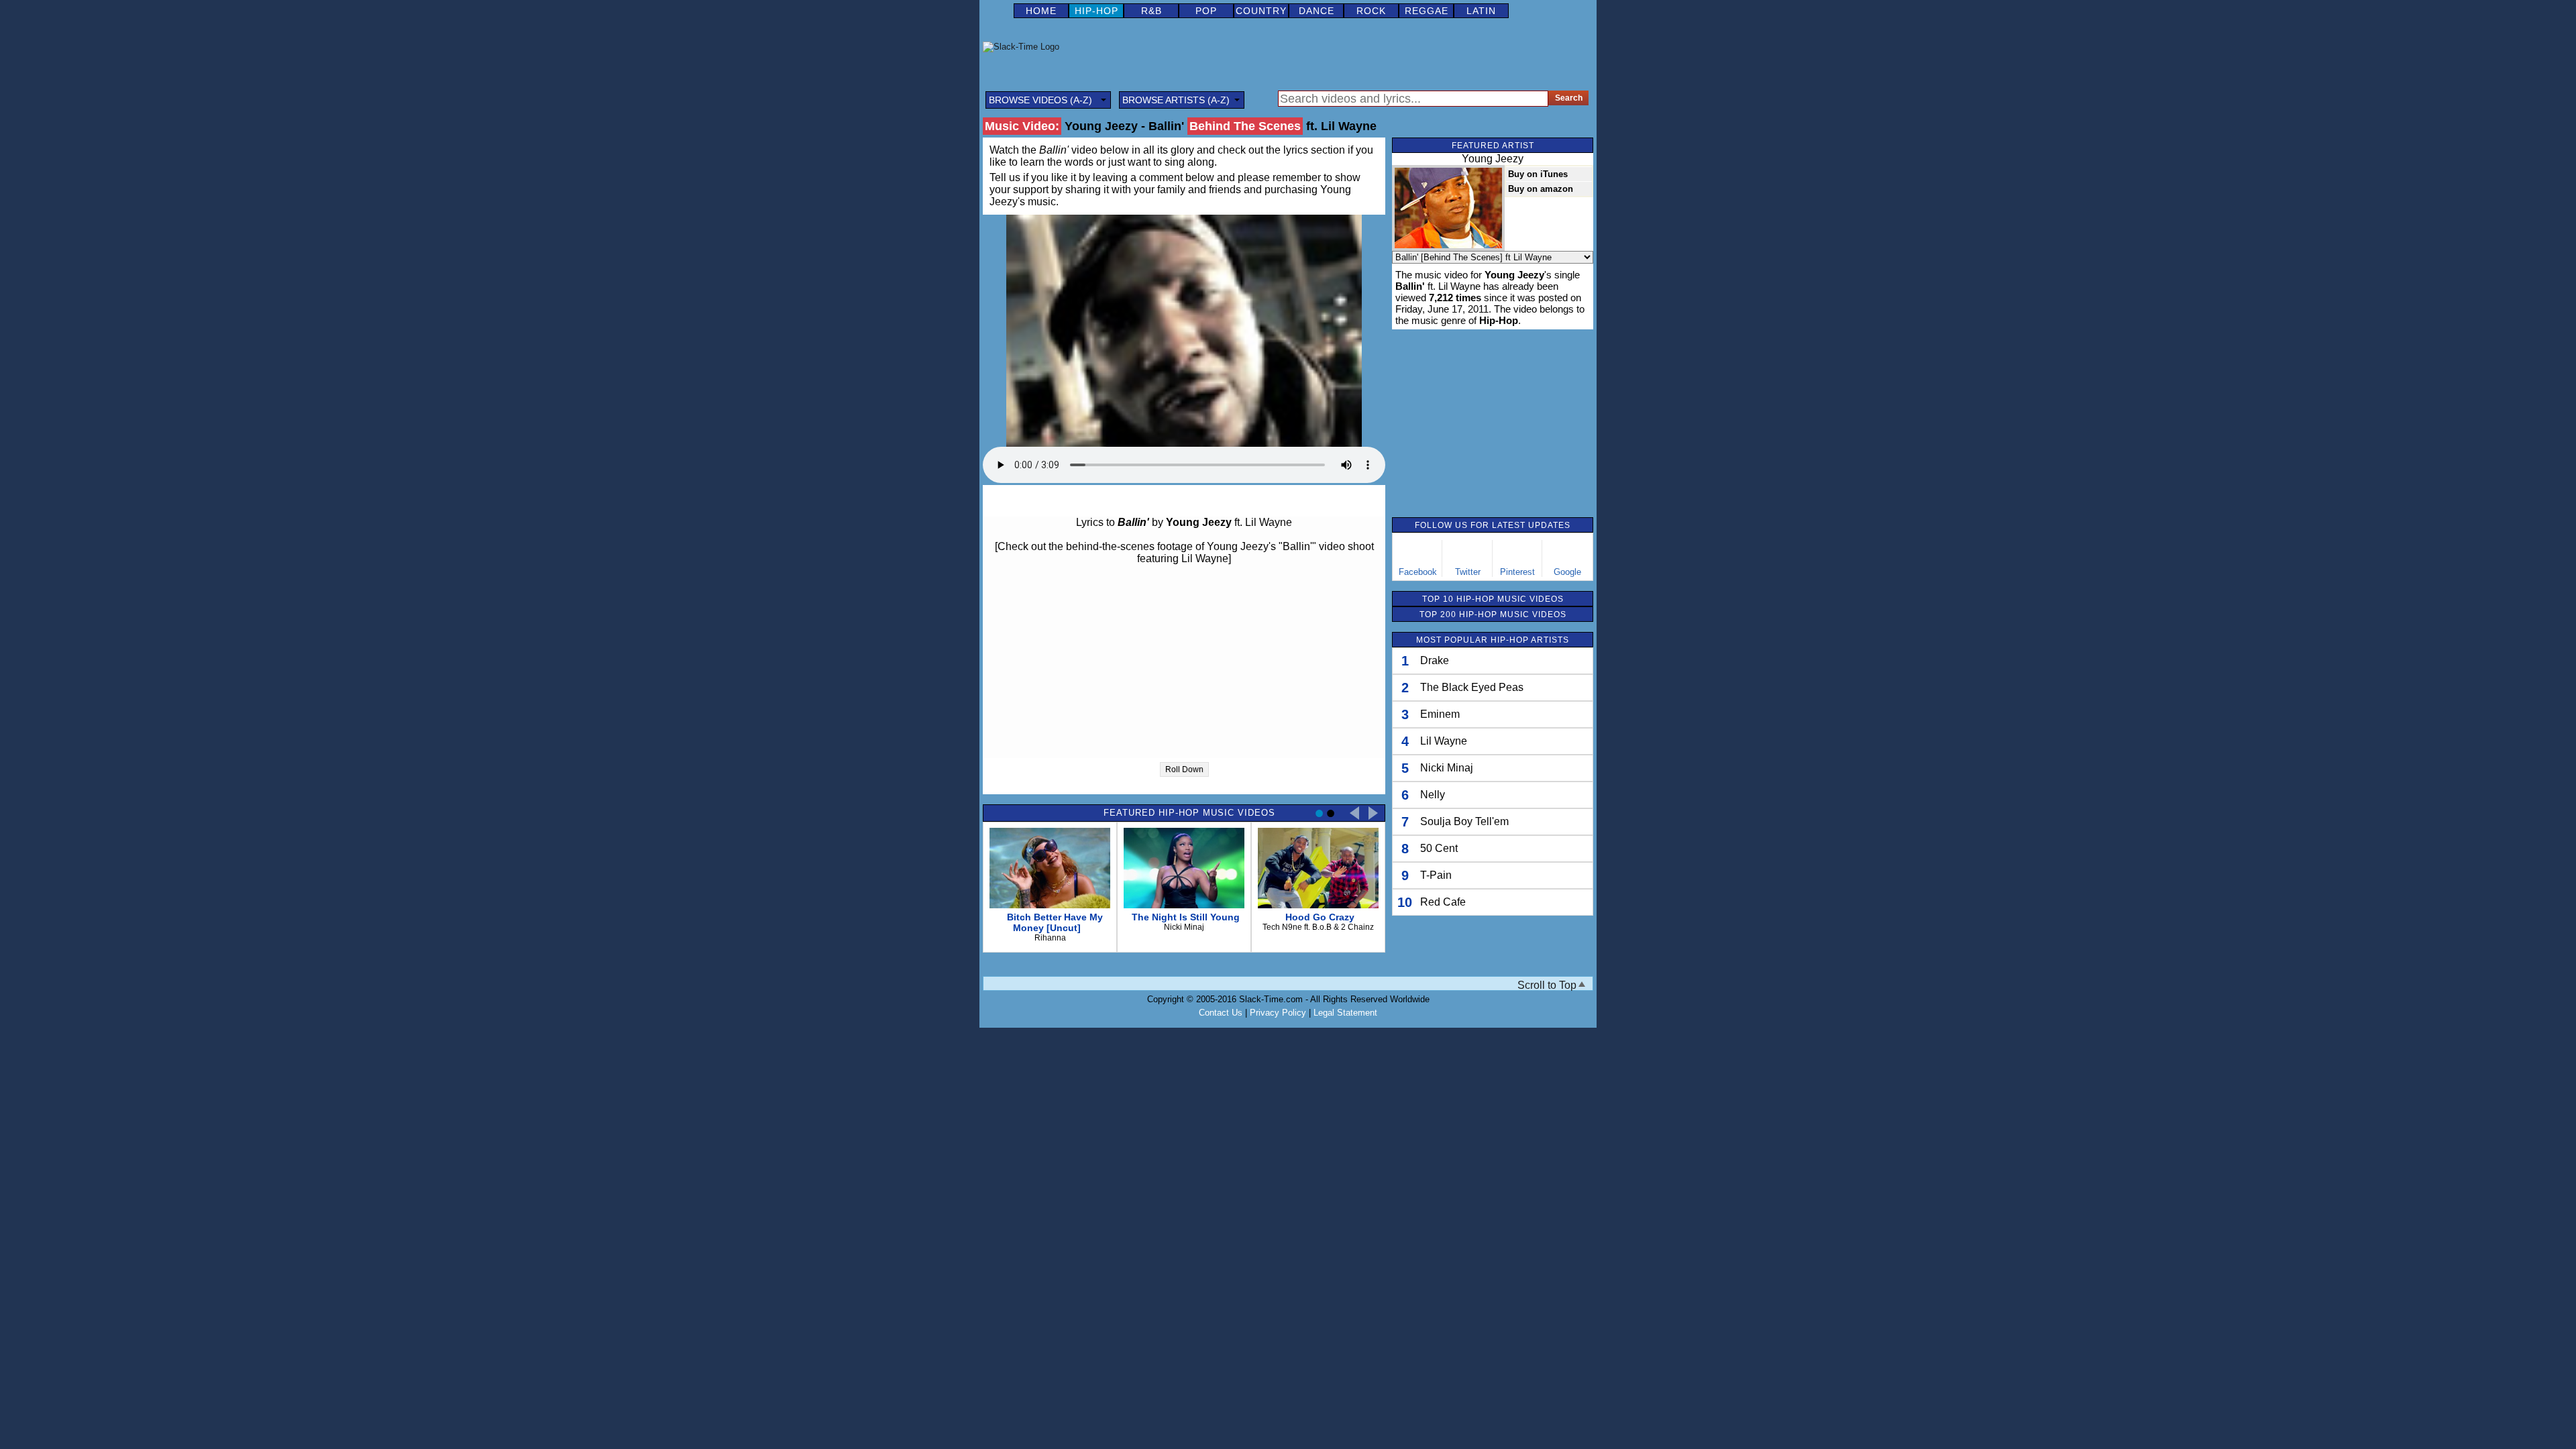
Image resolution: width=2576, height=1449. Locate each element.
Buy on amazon (1541, 189)
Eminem (1440, 714)
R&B (1151, 11)
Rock (1371, 11)
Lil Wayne (1444, 741)
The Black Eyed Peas (1472, 687)
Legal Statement (1345, 1013)
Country (1261, 11)
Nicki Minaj (1447, 768)
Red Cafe (1443, 902)
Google (1567, 572)
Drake (1435, 660)
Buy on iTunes (1538, 174)
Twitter (1468, 572)
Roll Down (1184, 769)
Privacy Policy (1278, 1013)
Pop (1206, 11)
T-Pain (1436, 875)
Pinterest (1517, 572)
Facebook (1418, 572)
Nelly (1433, 795)
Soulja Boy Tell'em (1464, 821)
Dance (1317, 11)
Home (1041, 11)
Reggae (1427, 11)
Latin (1481, 11)
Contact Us (1221, 1013)
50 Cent (1439, 848)
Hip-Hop (1096, 11)
